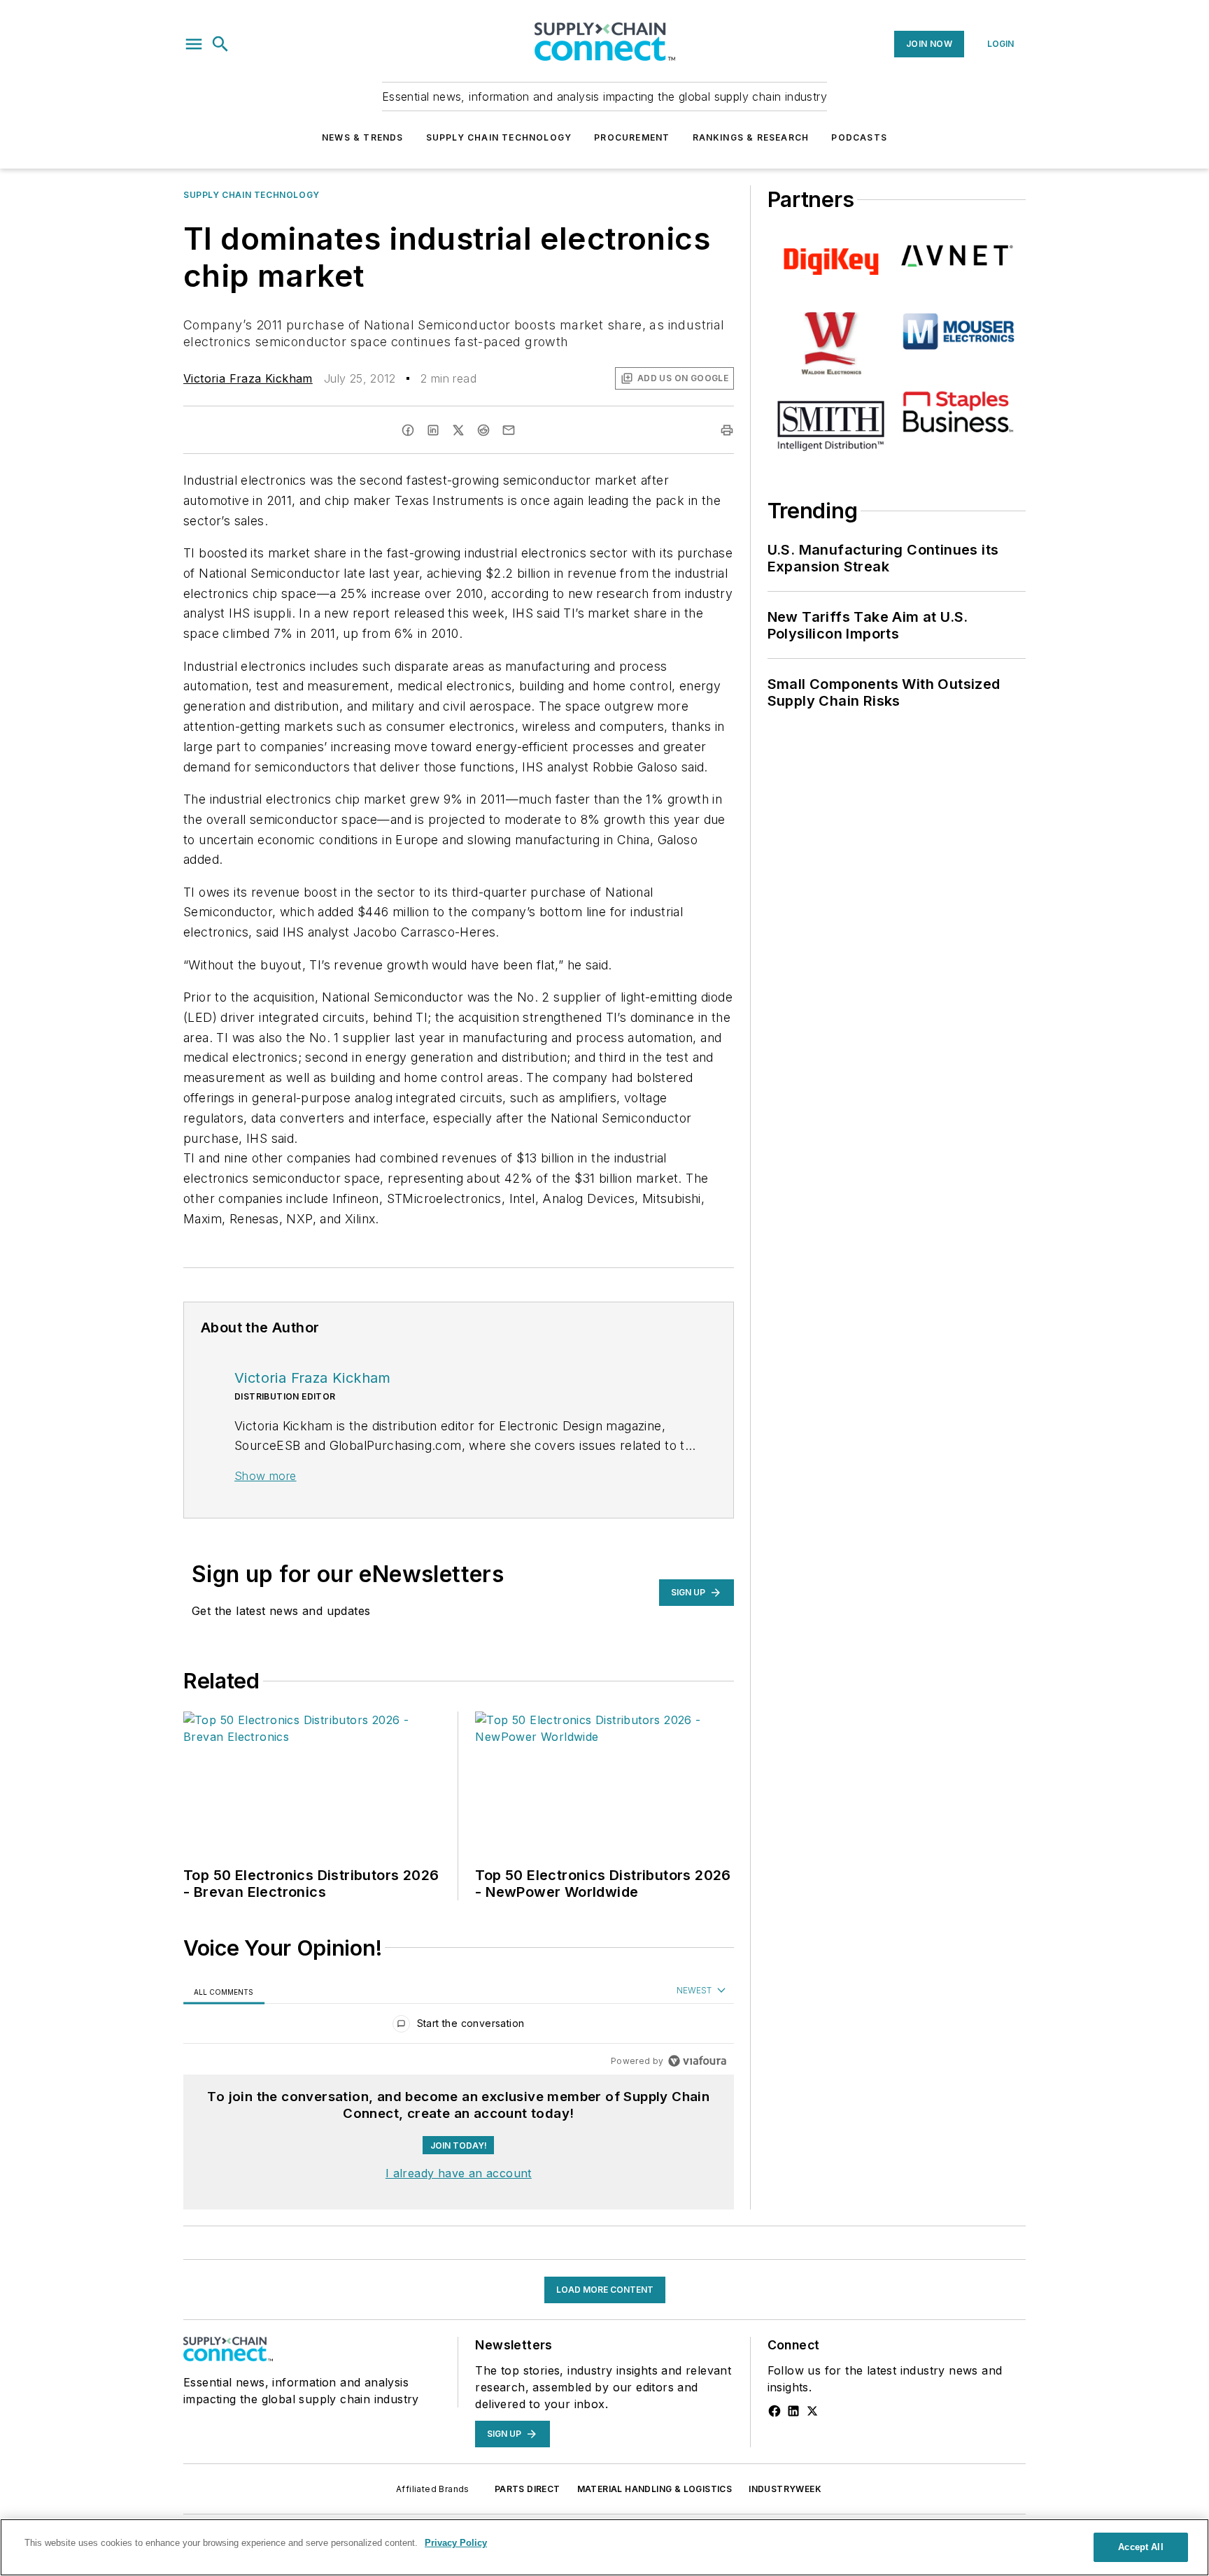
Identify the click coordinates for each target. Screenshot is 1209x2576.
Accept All (1140, 2547)
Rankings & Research (751, 137)
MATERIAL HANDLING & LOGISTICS (655, 2489)
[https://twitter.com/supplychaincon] (812, 2411)
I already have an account (459, 2173)
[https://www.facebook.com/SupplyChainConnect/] (775, 2411)
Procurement (632, 137)
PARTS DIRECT (528, 2489)
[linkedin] (433, 430)
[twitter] (458, 430)
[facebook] (408, 430)
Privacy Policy (456, 2543)
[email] (509, 430)
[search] (220, 44)
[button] (194, 44)
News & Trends (363, 137)
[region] (459, 2027)
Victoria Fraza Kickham (248, 378)
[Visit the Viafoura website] (697, 2061)
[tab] (224, 1992)
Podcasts (859, 137)
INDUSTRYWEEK (785, 2489)
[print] (727, 430)
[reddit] (483, 430)
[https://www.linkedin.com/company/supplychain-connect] (793, 2411)
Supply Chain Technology (499, 137)
